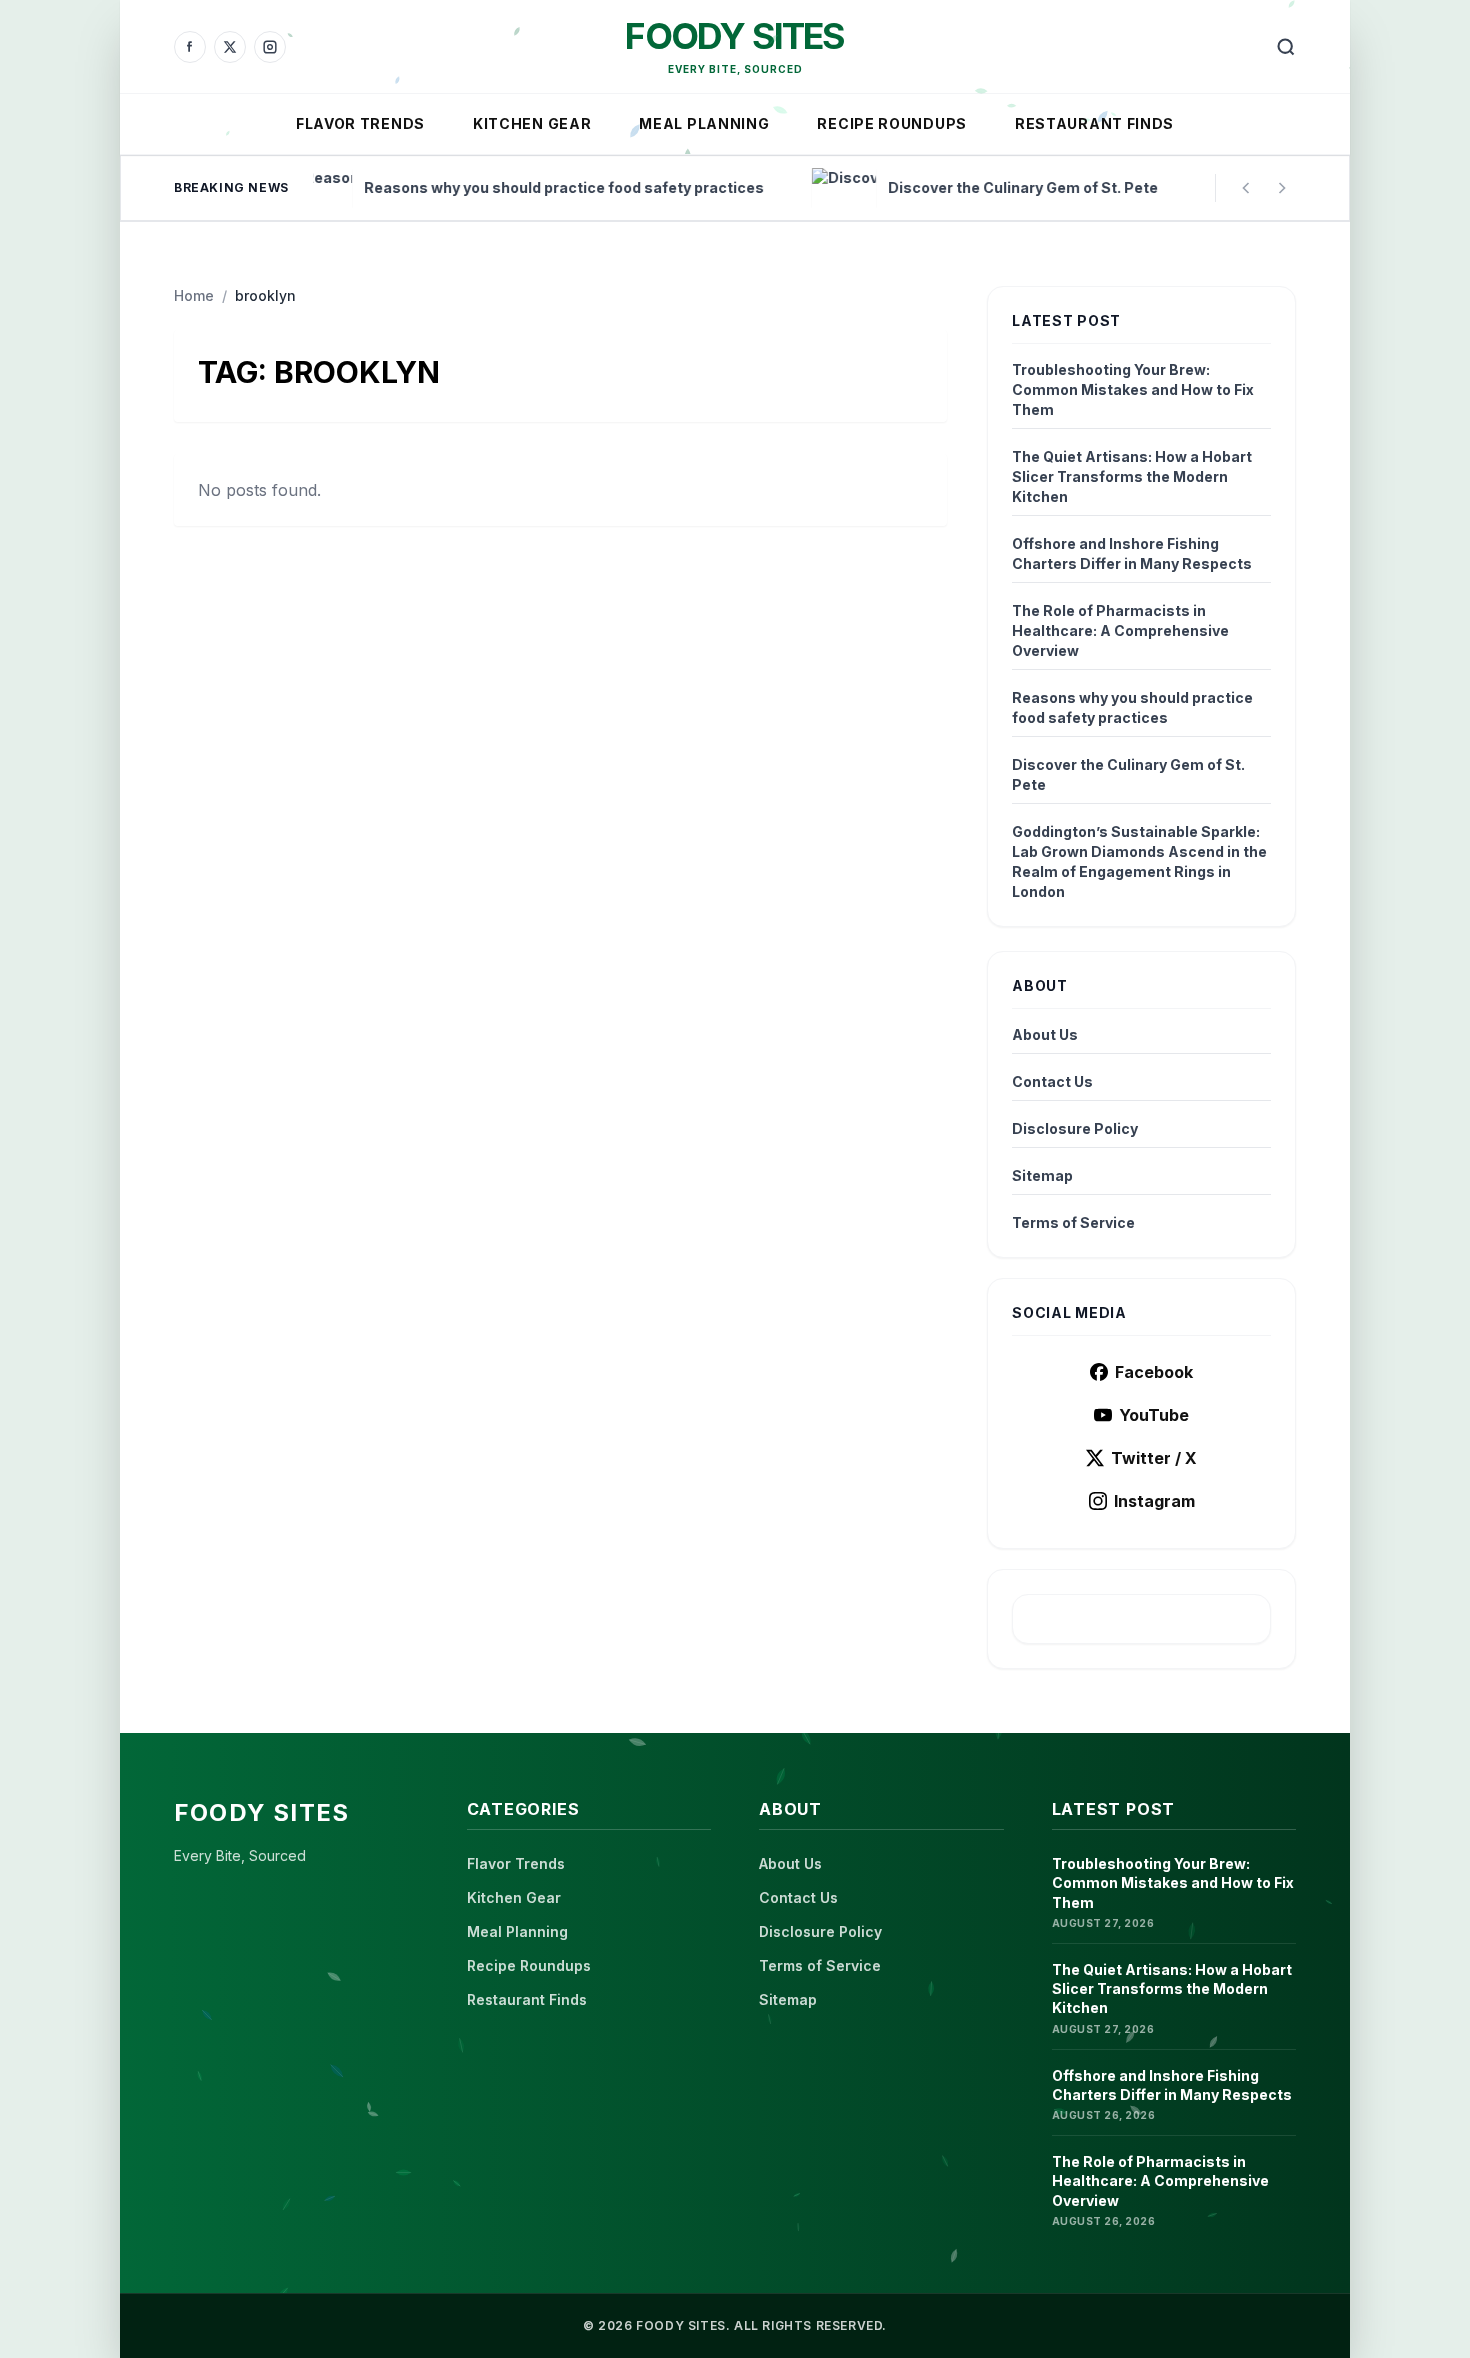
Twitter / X (1154, 1458)
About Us (1045, 1034)
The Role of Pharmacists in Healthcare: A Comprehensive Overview (1120, 630)
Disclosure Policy (1075, 1128)
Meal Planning (704, 123)
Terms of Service (1073, 1222)
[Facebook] (190, 47)
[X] (230, 47)
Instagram (1154, 1501)
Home (194, 295)
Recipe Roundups (892, 123)
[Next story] (1282, 188)
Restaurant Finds (1094, 123)
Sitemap (1042, 1175)
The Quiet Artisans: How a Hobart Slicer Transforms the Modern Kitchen (1132, 476)
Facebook (1154, 1372)
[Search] (1286, 47)
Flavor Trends (360, 123)
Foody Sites (734, 36)
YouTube (1154, 1415)
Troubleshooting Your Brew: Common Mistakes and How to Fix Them (1133, 389)
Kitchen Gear (532, 123)
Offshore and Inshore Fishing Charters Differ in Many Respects (1132, 553)
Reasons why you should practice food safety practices (1132, 707)
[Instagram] (270, 47)
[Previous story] (1246, 188)
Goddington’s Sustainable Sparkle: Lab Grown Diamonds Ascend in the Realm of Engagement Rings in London (1139, 861)
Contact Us (1052, 1081)
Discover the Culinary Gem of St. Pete (1128, 774)
